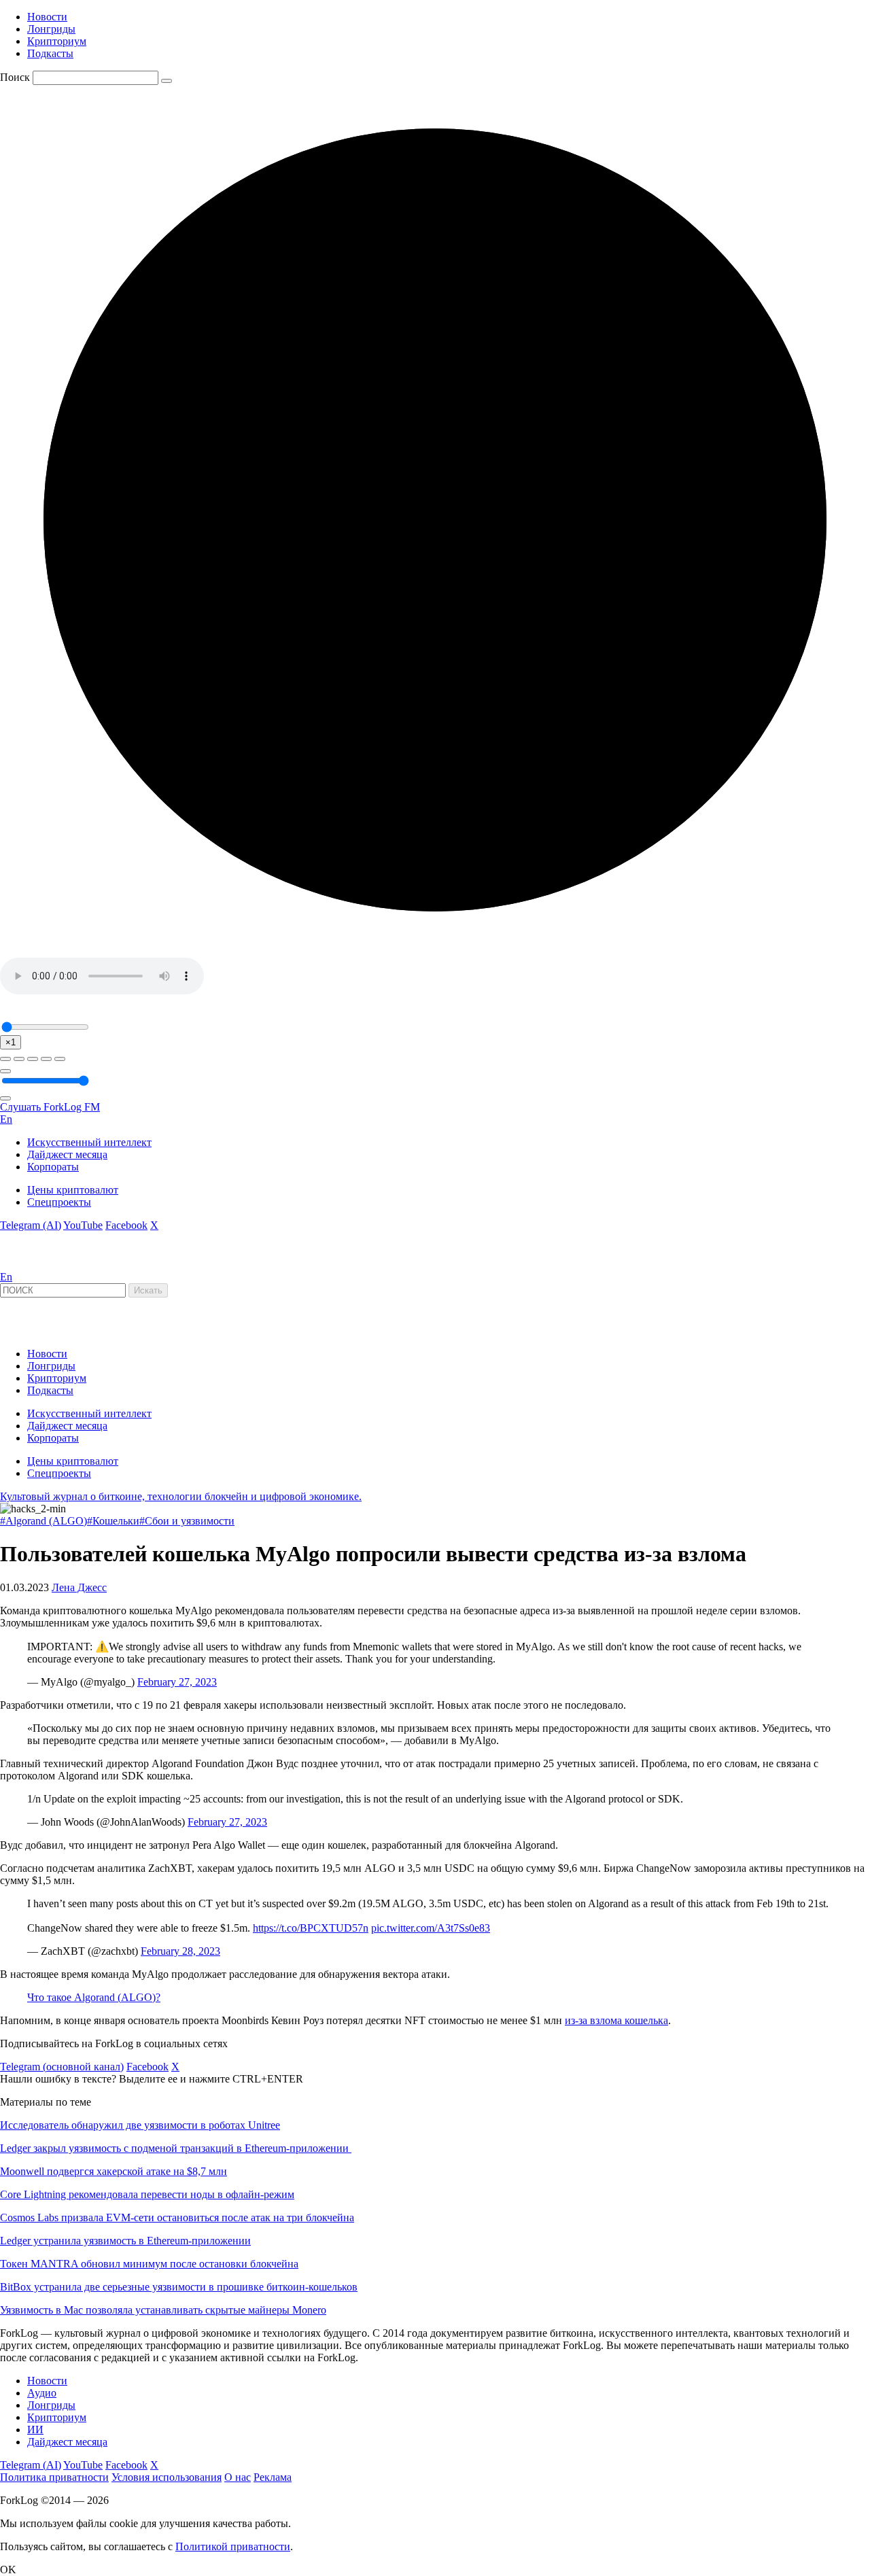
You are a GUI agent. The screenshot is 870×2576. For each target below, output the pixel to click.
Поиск (15, 77)
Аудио (42, 2393)
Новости (47, 17)
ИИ (35, 2430)
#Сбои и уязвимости (187, 1521)
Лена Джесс (79, 1587)
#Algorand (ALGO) (43, 1521)
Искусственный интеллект (89, 1142)
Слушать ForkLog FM (50, 1107)
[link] (37, 1265)
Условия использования (167, 2477)
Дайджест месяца (67, 1154)
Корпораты (53, 1167)
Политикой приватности (233, 2546)
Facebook (126, 1225)
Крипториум (57, 41)
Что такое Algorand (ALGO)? (94, 1997)
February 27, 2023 (177, 1682)
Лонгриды (51, 29)
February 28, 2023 (180, 1951)
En (6, 1119)
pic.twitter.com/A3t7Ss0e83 (431, 1928)
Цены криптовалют (73, 1190)
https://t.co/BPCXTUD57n (311, 1928)
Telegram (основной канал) (62, 2067)
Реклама (273, 2477)
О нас (238, 2477)
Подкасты (50, 53)
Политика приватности (54, 2477)
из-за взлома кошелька (616, 2020)
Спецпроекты (59, 1202)
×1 (11, 1042)
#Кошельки (113, 1521)
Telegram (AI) (31, 1225)
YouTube (83, 1225)
